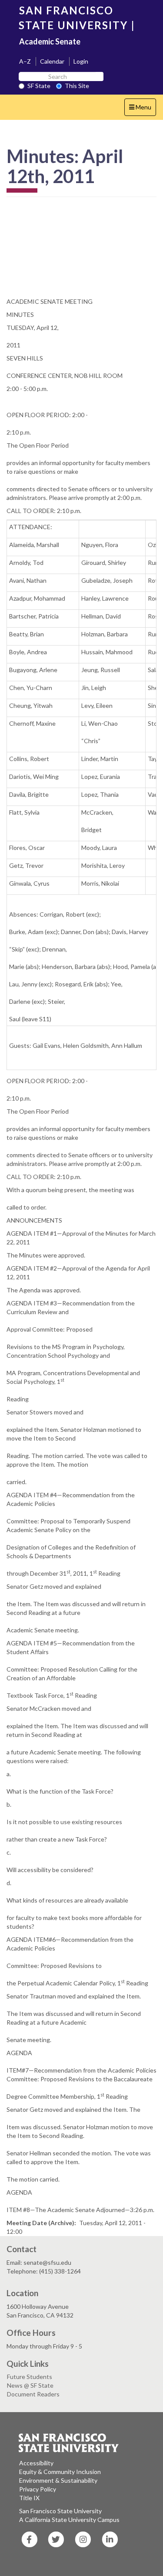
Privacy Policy (38, 2489)
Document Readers (33, 2394)
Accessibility (36, 2463)
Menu (142, 109)
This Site (77, 86)
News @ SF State (30, 2385)
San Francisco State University (60, 2511)
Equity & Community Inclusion (60, 2472)
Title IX (29, 2498)
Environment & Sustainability (58, 2480)
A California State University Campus (69, 2520)
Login (81, 61)
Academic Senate (50, 41)
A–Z (25, 61)
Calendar (52, 61)
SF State (39, 86)
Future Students (30, 2377)
